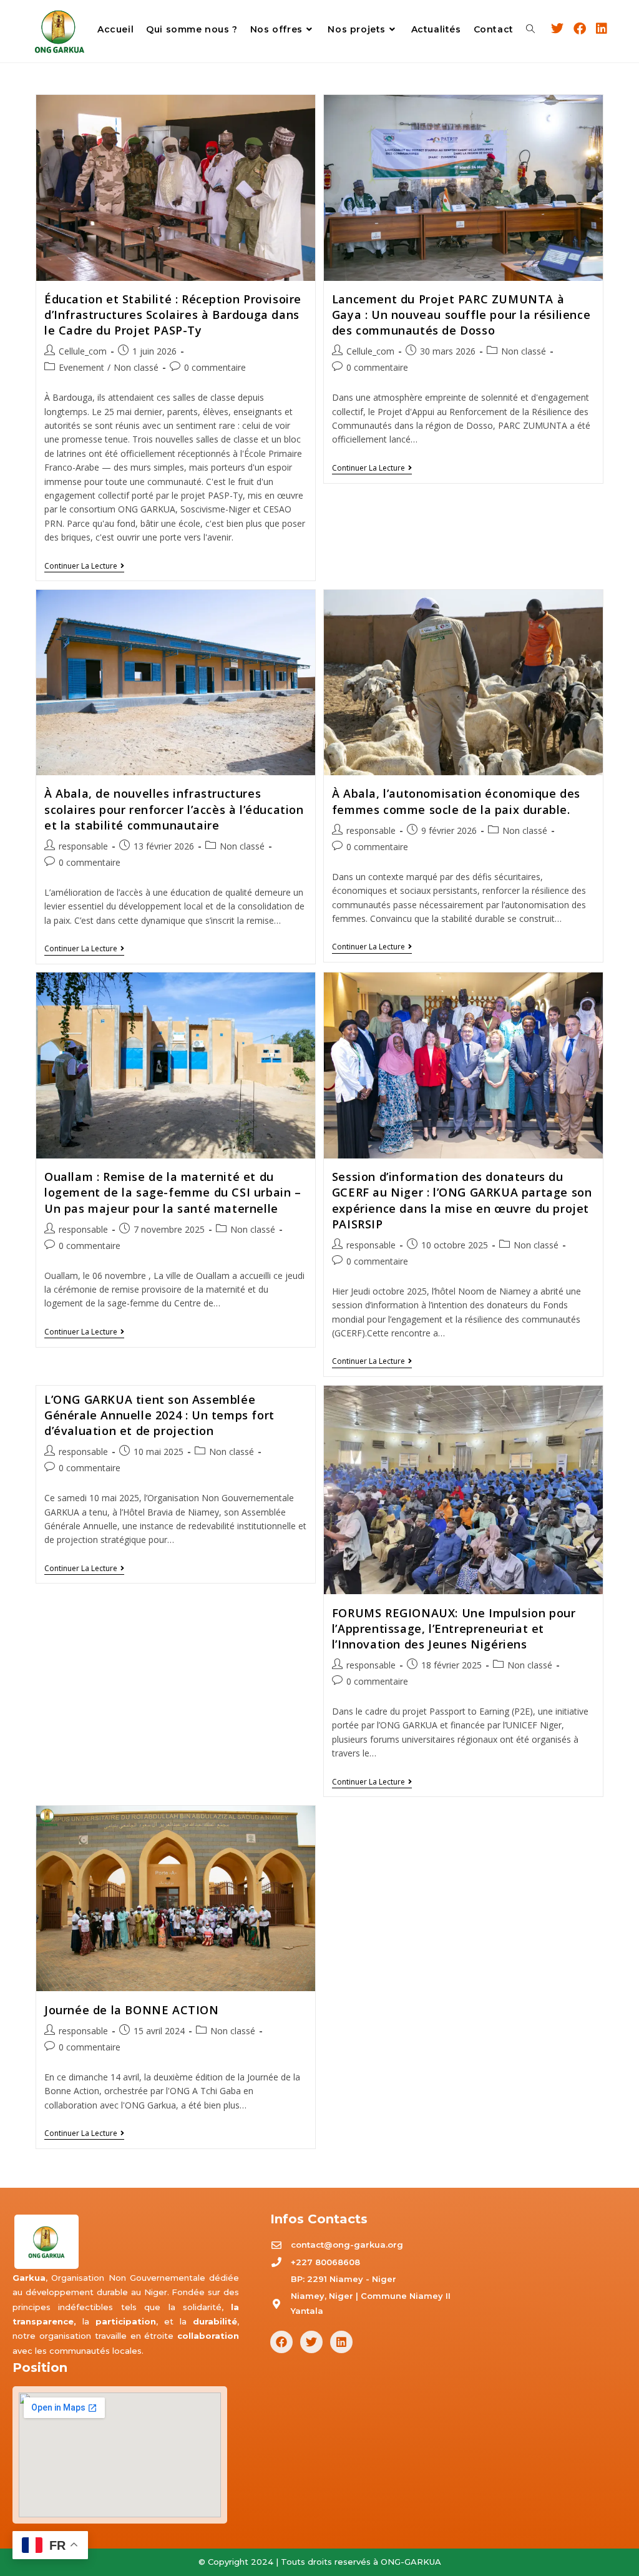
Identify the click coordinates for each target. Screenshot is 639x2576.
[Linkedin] (341, 2342)
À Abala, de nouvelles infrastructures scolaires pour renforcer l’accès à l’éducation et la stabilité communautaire (174, 809)
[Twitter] (311, 2342)
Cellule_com (83, 351)
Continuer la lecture (84, 566)
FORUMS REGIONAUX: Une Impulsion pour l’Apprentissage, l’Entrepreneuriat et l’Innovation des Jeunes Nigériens (454, 1628)
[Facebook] (281, 2342)
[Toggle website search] (530, 30)
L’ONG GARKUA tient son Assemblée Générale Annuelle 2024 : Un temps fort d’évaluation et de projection (159, 1415)
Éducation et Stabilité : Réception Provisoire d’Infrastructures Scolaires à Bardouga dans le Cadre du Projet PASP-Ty (173, 315)
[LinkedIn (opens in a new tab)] (602, 29)
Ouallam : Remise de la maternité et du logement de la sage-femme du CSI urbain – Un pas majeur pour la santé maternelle (173, 1192)
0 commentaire (215, 367)
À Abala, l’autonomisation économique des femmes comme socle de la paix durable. (456, 801)
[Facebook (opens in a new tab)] (580, 29)
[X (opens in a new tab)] (557, 29)
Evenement (81, 367)
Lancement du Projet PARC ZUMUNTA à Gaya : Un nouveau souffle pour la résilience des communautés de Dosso (461, 315)
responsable (83, 846)
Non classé (136, 367)
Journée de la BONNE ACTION (132, 2010)
